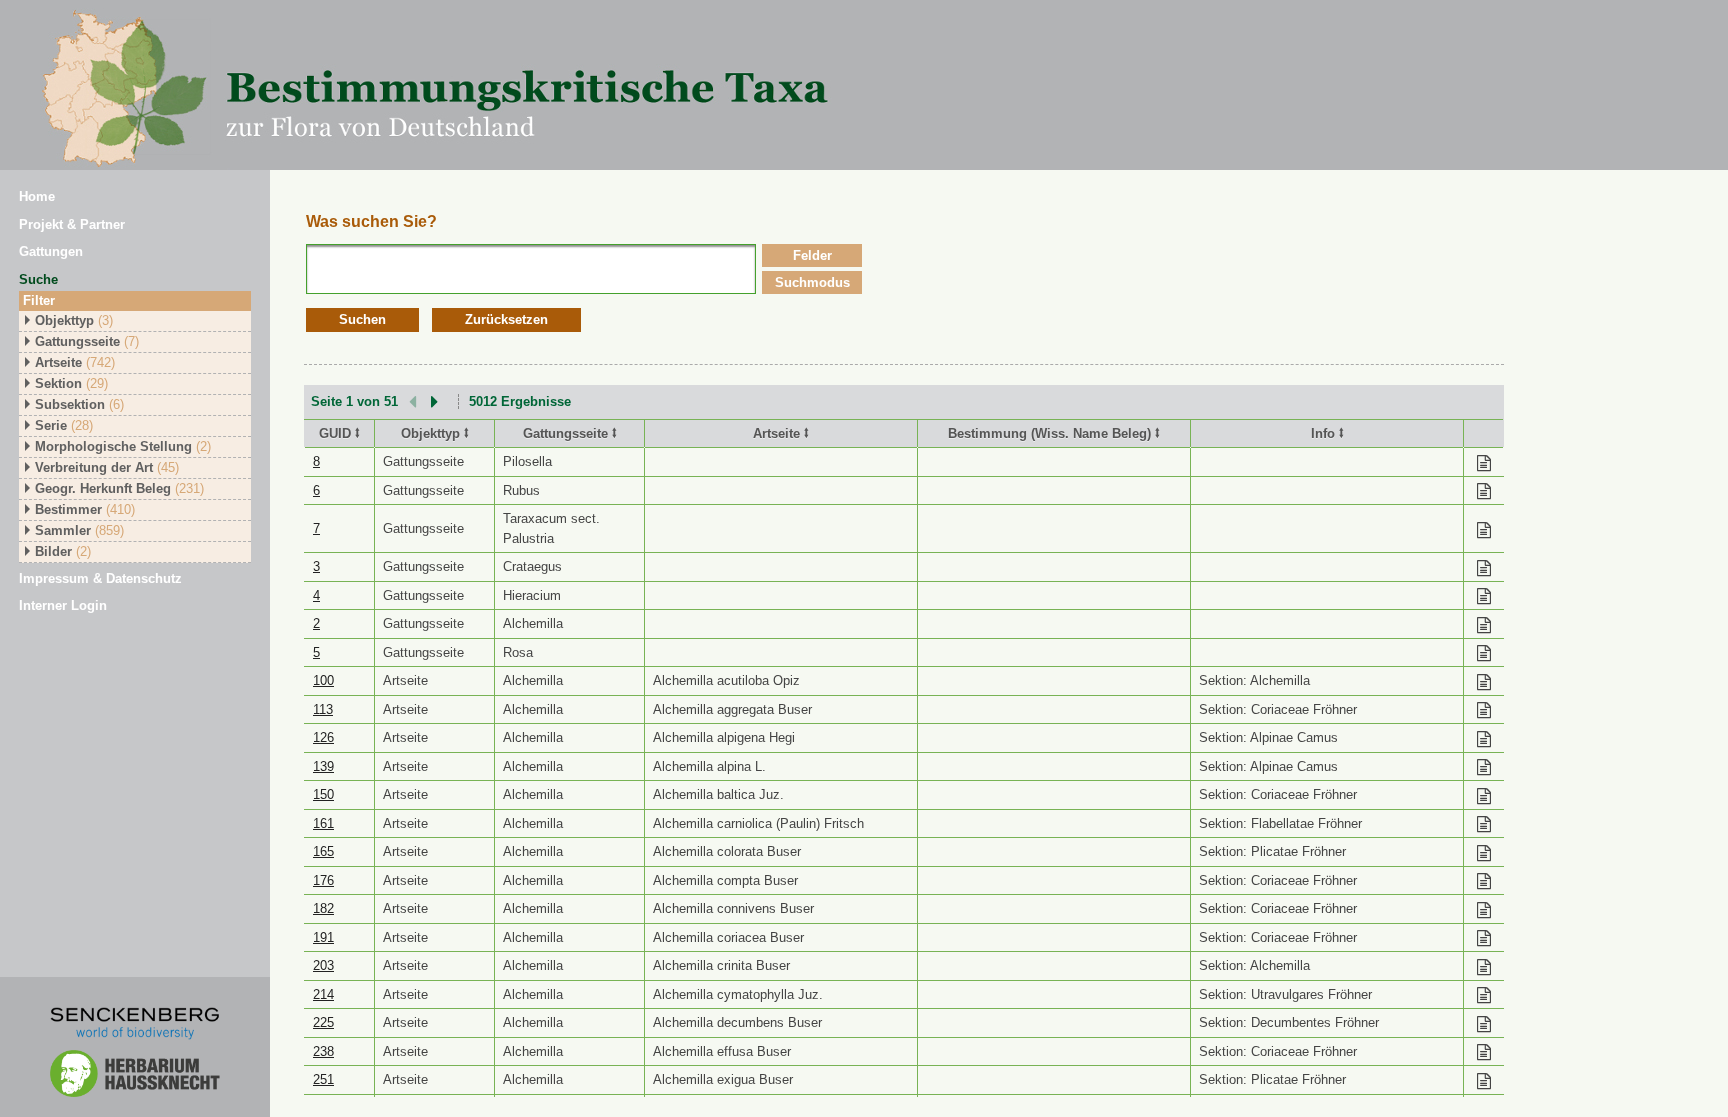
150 (323, 794)
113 (323, 709)
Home (37, 196)
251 (323, 1079)
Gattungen (51, 251)
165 (323, 851)
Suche (38, 279)
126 (323, 737)
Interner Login (63, 605)
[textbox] (531, 269)
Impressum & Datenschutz (100, 578)
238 (323, 1051)
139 (323, 766)
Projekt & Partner (72, 224)
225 (323, 1022)
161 (323, 823)
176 (323, 880)
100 (323, 680)
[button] (362, 320)
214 (323, 994)
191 (323, 937)
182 (323, 908)
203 (323, 965)
